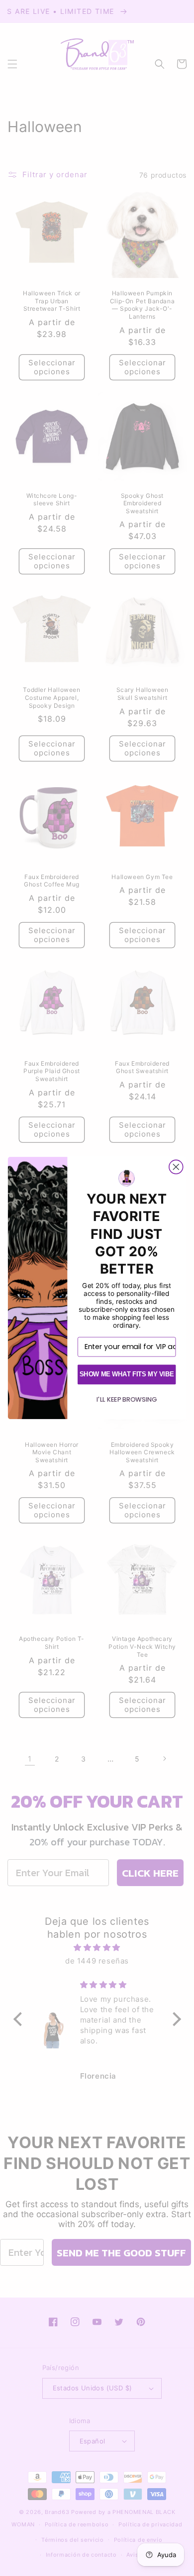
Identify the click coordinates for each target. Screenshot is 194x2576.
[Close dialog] (176, 1167)
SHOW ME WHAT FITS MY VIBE (127, 1374)
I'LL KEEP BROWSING (127, 1400)
